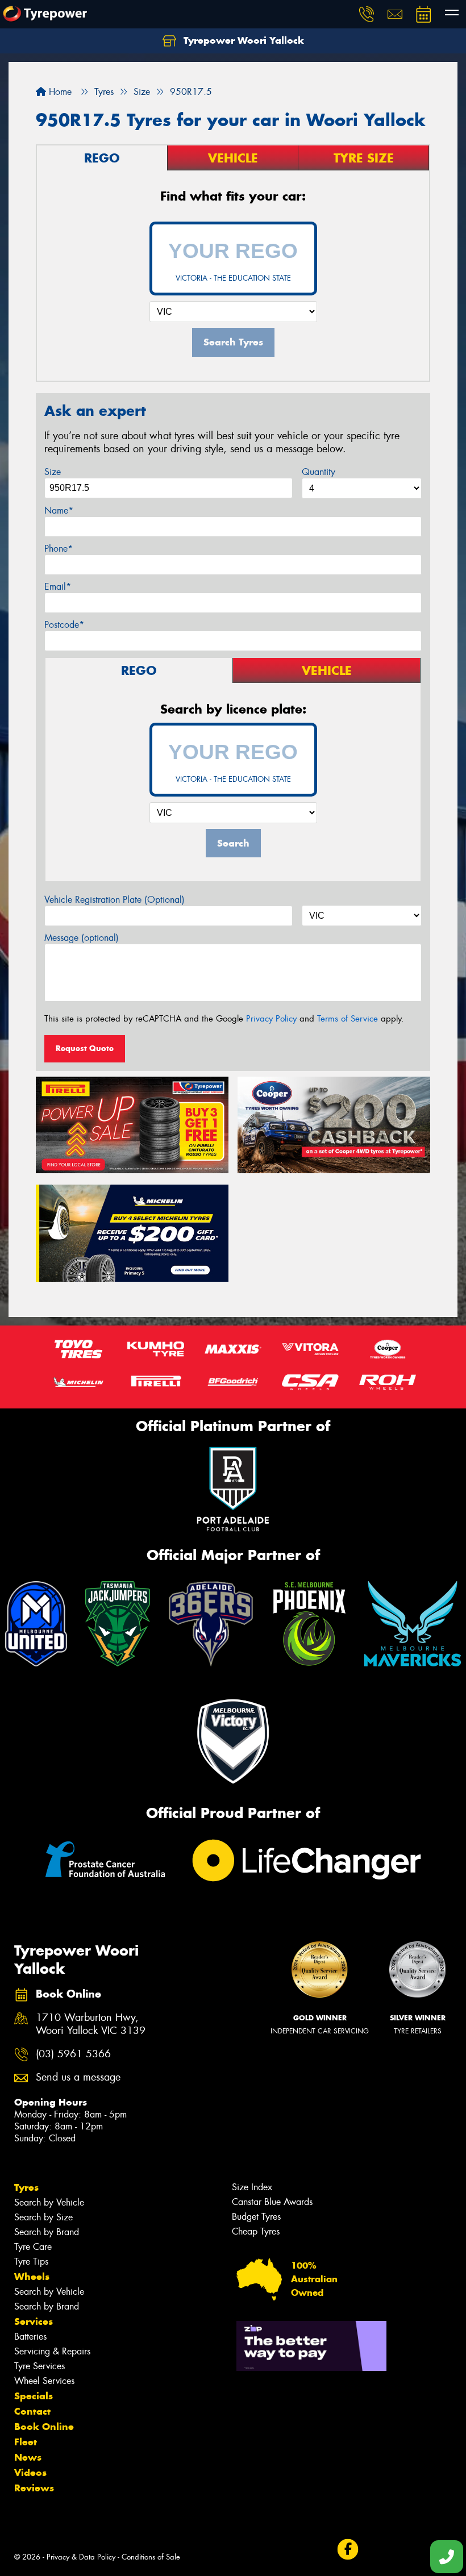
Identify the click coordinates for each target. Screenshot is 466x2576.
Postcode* (64, 625)
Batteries (30, 2337)
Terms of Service (348, 1019)
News (28, 2457)
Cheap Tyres (256, 2231)
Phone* (59, 549)
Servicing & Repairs (52, 2351)
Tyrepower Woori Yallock (242, 40)
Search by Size (43, 2217)
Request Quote (85, 1048)
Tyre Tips (31, 2262)
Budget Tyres (256, 2217)
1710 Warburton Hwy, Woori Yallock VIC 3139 (91, 2024)
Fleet (26, 2442)
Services (34, 2321)
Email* (58, 587)
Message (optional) (82, 938)
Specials (34, 2396)
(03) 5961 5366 (73, 2054)
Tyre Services (39, 2366)
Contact (32, 2411)
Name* (59, 510)
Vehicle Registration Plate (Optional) (115, 900)
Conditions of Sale (151, 2557)
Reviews (34, 2488)
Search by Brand (47, 2232)
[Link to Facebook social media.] (348, 2550)
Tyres (26, 2187)
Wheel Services (44, 2381)
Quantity (319, 472)
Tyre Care (33, 2247)
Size (53, 472)
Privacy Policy (271, 1019)
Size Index (252, 2187)
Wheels (32, 2277)
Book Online (44, 2427)
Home (59, 92)
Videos (30, 2473)
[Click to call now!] (367, 14)
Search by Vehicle (49, 2202)
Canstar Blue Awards (272, 2202)
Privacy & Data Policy (81, 2557)
